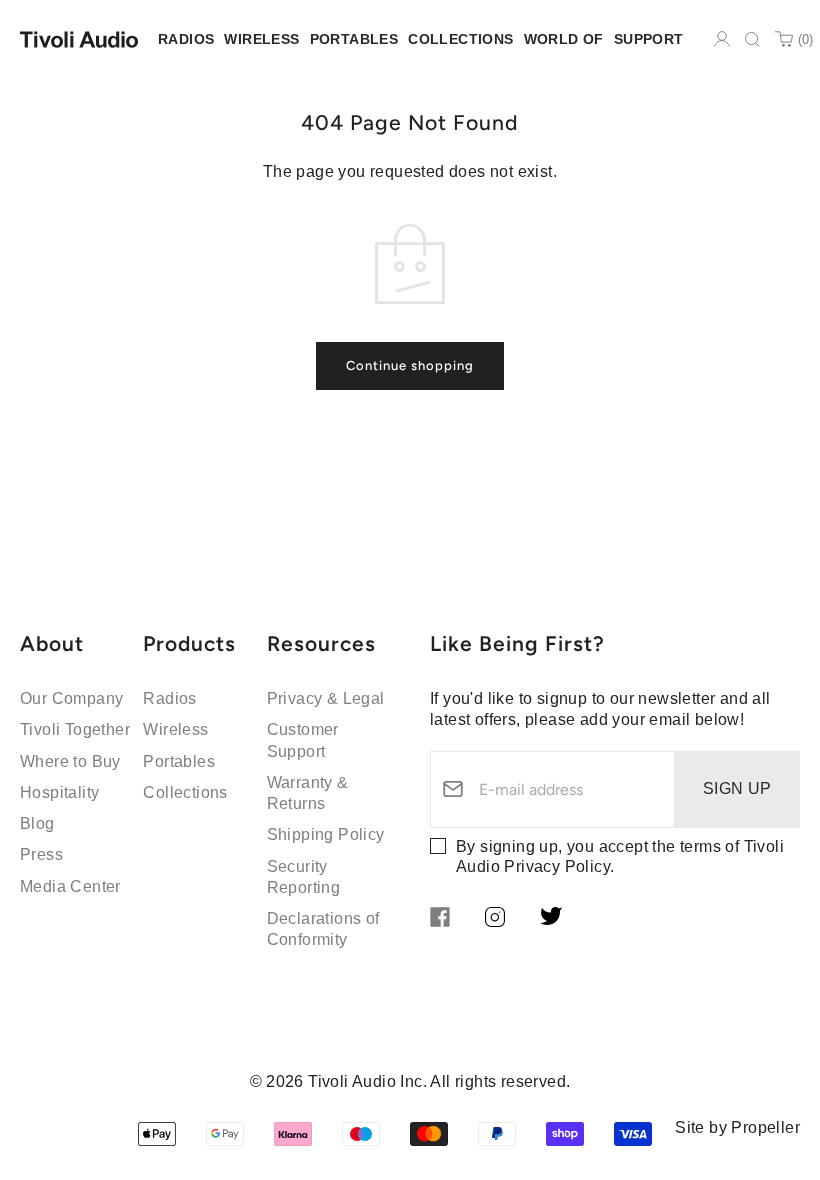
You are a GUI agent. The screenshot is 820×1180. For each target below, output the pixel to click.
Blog (37, 823)
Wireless (175, 729)
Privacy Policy (557, 866)
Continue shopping (410, 365)
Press (41, 854)
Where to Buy (70, 761)
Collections (185, 792)
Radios (169, 698)
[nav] (186, 39)
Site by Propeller (737, 1127)
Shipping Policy (326, 834)
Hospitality (59, 792)
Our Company (71, 698)
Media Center (70, 886)
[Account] (722, 39)
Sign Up (737, 788)
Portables (179, 761)
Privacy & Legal (326, 698)
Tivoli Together (75, 729)
